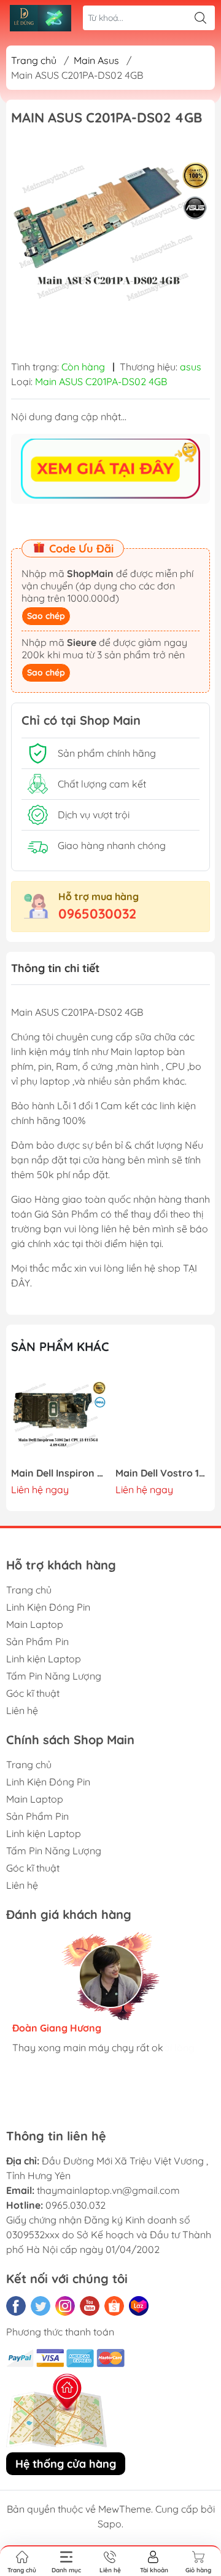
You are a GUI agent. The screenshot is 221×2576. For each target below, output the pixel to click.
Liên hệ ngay (40, 1489)
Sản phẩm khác (60, 1346)
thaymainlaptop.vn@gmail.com (108, 2190)
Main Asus (96, 60)
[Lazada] (139, 2306)
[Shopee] (114, 2306)
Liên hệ (22, 1710)
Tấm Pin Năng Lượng (54, 1676)
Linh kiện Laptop (44, 1659)
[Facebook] (16, 2306)
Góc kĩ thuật (33, 1693)
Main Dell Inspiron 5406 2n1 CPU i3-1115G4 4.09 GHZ (59, 1473)
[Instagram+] (65, 2306)
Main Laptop (35, 1624)
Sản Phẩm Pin (37, 1641)
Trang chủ (34, 60)
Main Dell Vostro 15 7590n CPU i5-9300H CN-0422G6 (163, 1473)
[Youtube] (90, 2306)
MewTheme (125, 2509)
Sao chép (46, 616)
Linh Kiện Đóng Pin (48, 1607)
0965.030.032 (76, 2205)
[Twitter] (41, 2306)
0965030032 (97, 914)
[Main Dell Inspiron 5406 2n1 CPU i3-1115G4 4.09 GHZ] (59, 1417)
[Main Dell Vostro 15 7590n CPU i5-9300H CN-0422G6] (163, 1417)
